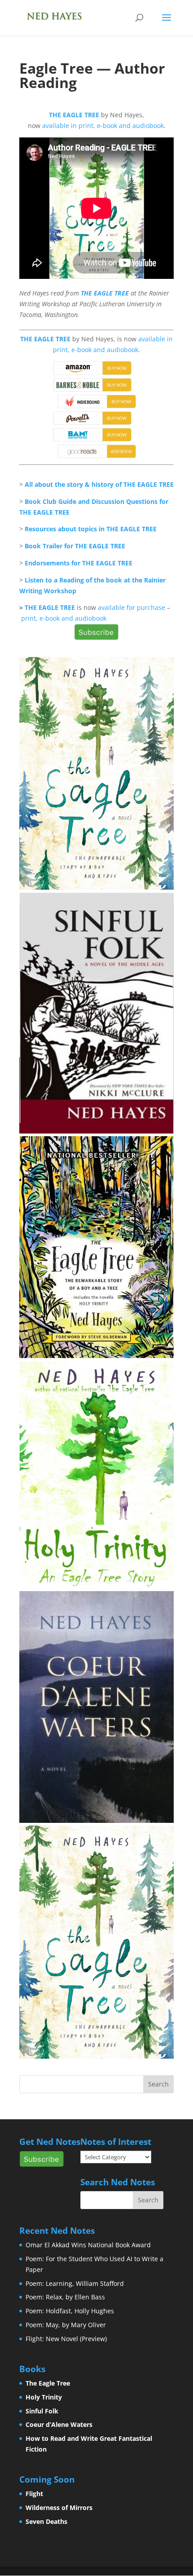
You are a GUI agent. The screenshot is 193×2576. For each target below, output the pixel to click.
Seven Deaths (46, 2521)
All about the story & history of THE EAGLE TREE (99, 484)
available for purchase (132, 607)
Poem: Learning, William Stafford (75, 2283)
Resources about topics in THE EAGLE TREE (91, 529)
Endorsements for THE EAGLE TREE (79, 563)
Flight (34, 2494)
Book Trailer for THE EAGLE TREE (75, 546)
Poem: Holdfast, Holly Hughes (70, 2311)
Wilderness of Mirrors (59, 2508)
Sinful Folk (42, 2411)
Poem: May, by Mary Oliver (66, 2325)
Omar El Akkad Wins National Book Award (88, 2245)
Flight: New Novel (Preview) (66, 2339)
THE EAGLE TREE (74, 115)
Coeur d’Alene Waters (59, 2424)
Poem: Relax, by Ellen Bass (65, 2297)
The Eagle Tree (48, 2383)
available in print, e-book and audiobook (103, 126)
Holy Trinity (44, 2397)
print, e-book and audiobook (64, 618)
